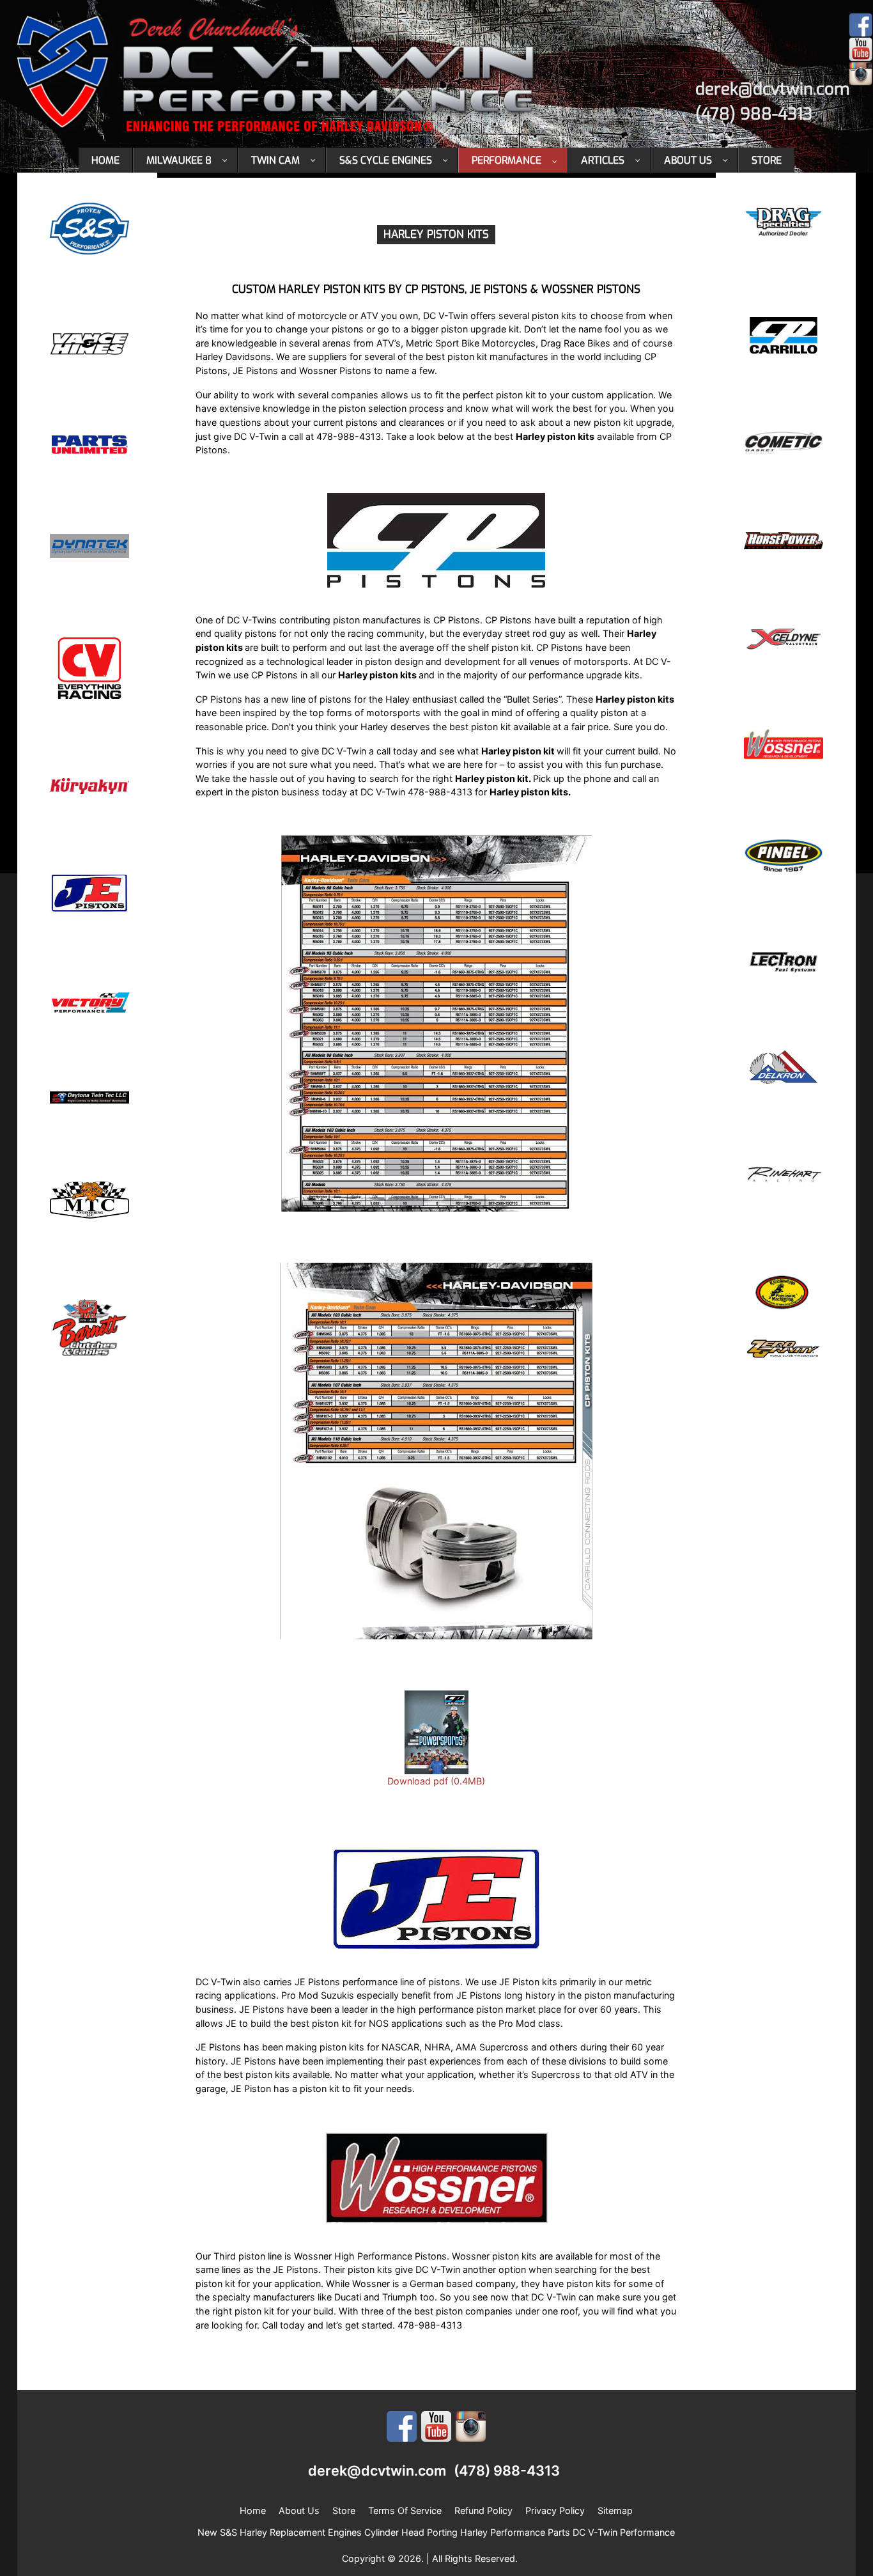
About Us (299, 2510)
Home (253, 2510)
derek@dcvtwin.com (773, 89)
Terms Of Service (405, 2510)
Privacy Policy (555, 2510)
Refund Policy (483, 2510)
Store (344, 2510)
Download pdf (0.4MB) (436, 1781)
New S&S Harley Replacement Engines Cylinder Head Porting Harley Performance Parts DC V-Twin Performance (436, 2532)
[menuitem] (106, 160)
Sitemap (615, 2510)
